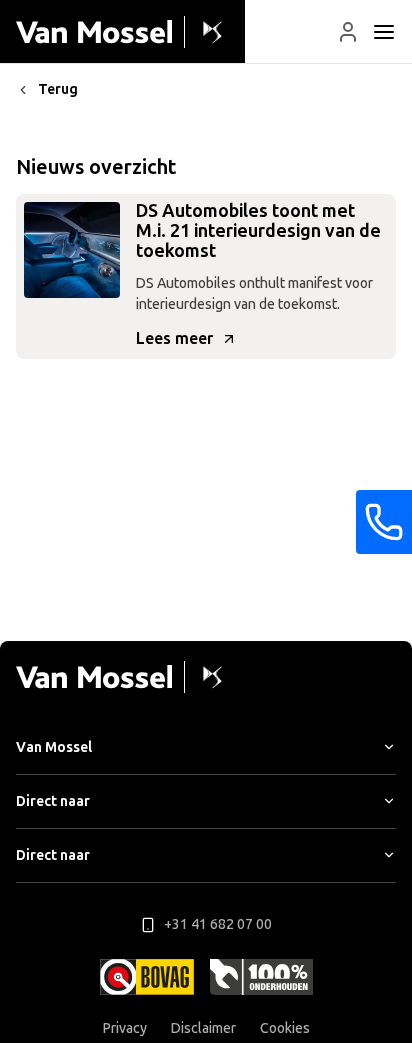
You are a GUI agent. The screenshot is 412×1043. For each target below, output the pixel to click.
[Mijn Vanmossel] (348, 32)
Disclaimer (203, 1028)
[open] (384, 32)
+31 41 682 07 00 (218, 924)
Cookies (285, 1028)
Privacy (125, 1028)
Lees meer (174, 338)
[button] (348, 32)
